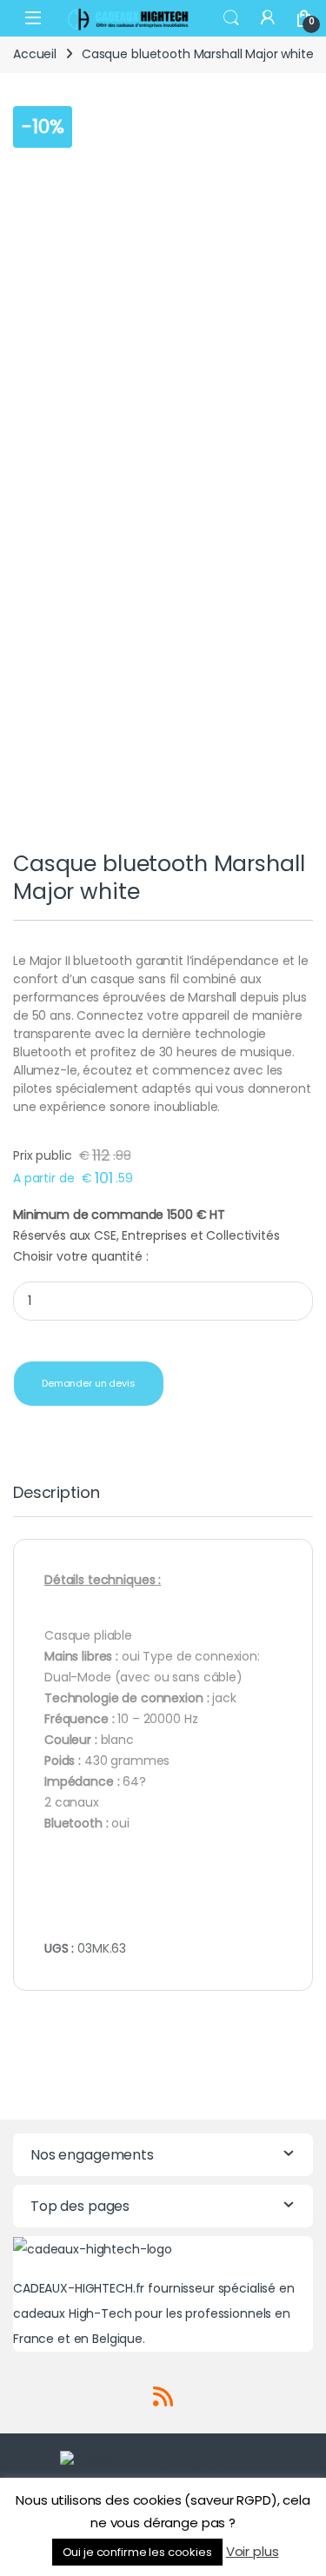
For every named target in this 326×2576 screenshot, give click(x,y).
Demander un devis (89, 1383)
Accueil (35, 54)
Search (231, 18)
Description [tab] (56, 1494)
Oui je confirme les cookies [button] (137, 2552)
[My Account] (268, 18)
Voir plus (253, 2551)
